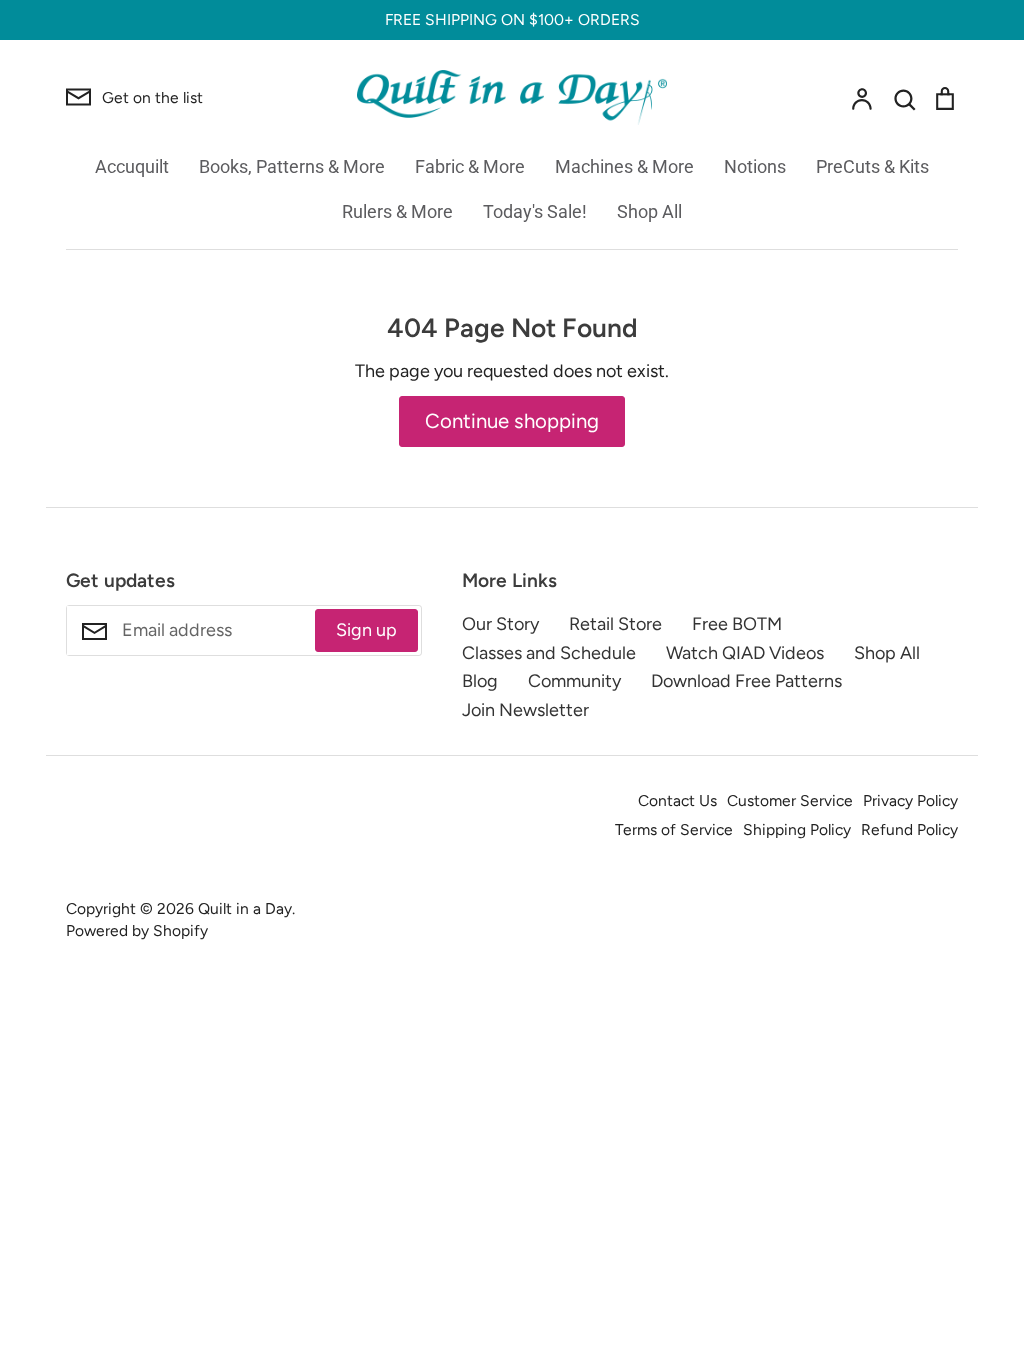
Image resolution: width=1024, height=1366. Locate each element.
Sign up (366, 630)
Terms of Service (674, 829)
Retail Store (615, 624)
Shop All (649, 211)
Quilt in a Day (245, 908)
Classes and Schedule (549, 653)
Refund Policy (909, 829)
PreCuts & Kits (872, 166)
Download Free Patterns (746, 681)
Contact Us (677, 800)
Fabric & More (470, 166)
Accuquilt (132, 166)
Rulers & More (397, 211)
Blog (480, 681)
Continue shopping (512, 421)
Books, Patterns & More (292, 166)
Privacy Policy (910, 800)
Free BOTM (737, 624)
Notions (755, 166)
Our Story (500, 624)
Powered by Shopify (137, 930)
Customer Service (790, 800)
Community (574, 681)
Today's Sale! (535, 211)
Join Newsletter (525, 710)
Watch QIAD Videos (745, 653)
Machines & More (624, 166)
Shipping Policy (797, 829)
